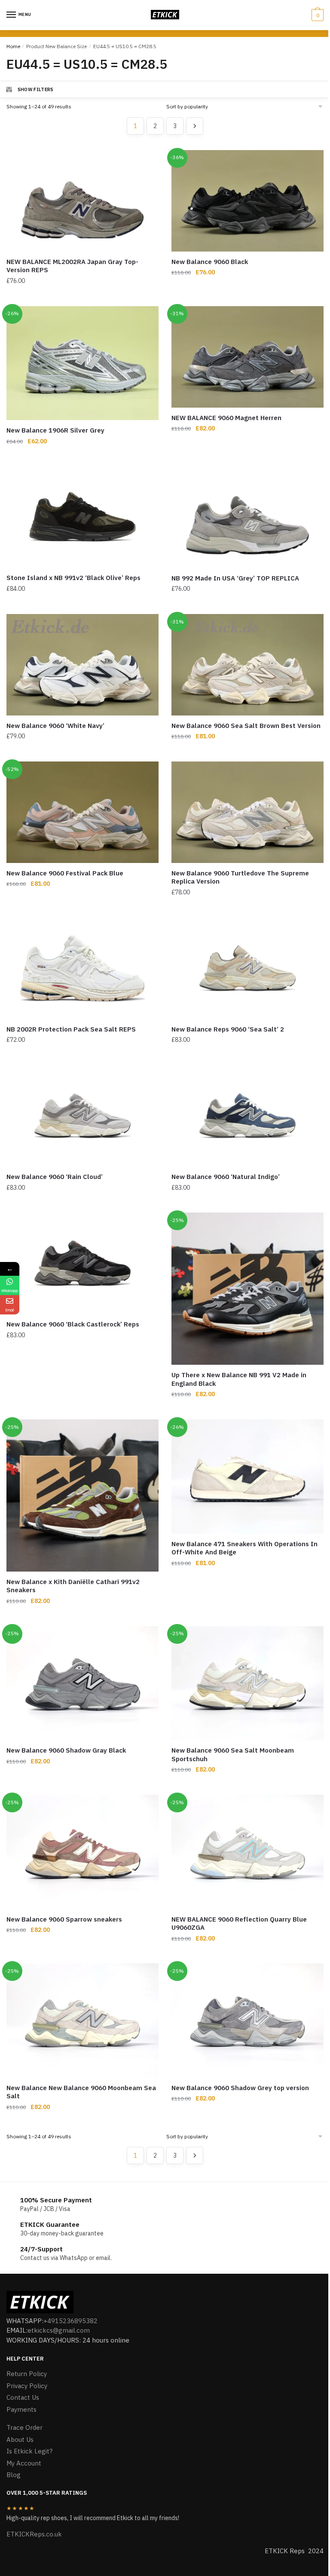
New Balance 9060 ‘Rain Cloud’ (55, 1177)
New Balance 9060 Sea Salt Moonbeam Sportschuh (233, 1755)
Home (13, 46)
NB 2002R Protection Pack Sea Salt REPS (71, 1029)
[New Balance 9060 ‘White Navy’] (82, 665)
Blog (14, 2475)
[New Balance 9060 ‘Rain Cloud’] (82, 1116)
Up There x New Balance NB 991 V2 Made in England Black (239, 1379)
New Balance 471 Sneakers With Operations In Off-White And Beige (244, 1548)
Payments (21, 2409)
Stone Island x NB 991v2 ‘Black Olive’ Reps (73, 578)
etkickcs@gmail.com (59, 2330)
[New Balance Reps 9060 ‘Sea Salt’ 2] (247, 968)
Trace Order (24, 2427)
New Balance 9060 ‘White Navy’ (55, 726)
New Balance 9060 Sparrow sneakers (64, 1919)
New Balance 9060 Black (210, 262)
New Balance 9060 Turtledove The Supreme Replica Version (240, 877)
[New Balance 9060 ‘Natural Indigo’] (247, 1116)
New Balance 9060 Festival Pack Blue (65, 873)
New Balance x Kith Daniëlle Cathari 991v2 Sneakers (73, 1586)
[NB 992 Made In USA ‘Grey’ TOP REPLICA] (247, 517)
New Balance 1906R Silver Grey (55, 430)
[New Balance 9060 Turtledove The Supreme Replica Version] (247, 812)
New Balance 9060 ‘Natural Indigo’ (226, 1177)
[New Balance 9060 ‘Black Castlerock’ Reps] (82, 1263)
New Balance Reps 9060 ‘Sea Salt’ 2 (228, 1029)
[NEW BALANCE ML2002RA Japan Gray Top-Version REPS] (82, 201)
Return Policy (27, 2374)
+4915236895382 (70, 2321)
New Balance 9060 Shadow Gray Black (66, 1750)
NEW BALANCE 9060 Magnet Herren (226, 418)
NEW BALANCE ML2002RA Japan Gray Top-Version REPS (72, 266)
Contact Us (23, 2397)
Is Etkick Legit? (29, 2451)
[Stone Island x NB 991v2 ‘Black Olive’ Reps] (82, 517)
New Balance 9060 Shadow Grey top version (240, 2088)
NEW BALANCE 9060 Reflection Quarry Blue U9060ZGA (239, 1924)
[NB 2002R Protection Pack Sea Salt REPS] (82, 968)
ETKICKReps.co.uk (34, 2534)
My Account (24, 2463)
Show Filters (36, 89)
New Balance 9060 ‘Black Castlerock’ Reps (73, 1324)
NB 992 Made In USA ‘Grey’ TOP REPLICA (235, 578)
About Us (20, 2439)
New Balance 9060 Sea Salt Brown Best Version (246, 726)
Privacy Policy (27, 2386)
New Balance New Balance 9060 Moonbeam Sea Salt (81, 2092)
